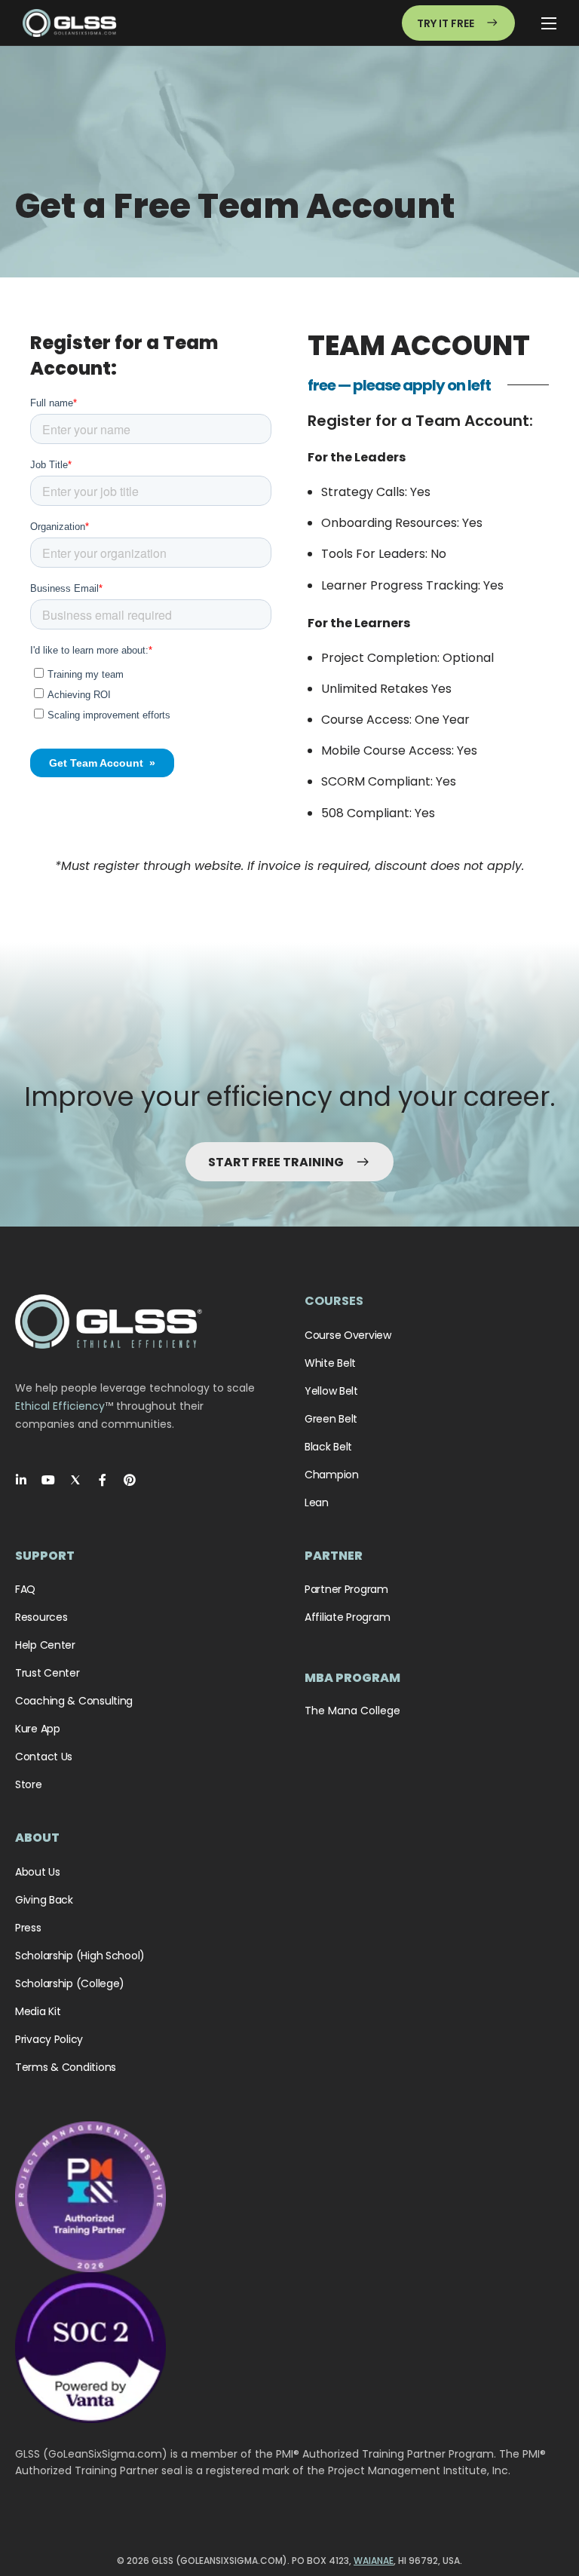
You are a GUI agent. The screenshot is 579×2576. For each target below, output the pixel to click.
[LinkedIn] (21, 1480)
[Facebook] (103, 1480)
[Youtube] (48, 1480)
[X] (75, 1480)
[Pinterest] (130, 1480)
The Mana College (352, 1711)
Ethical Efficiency (60, 1406)
